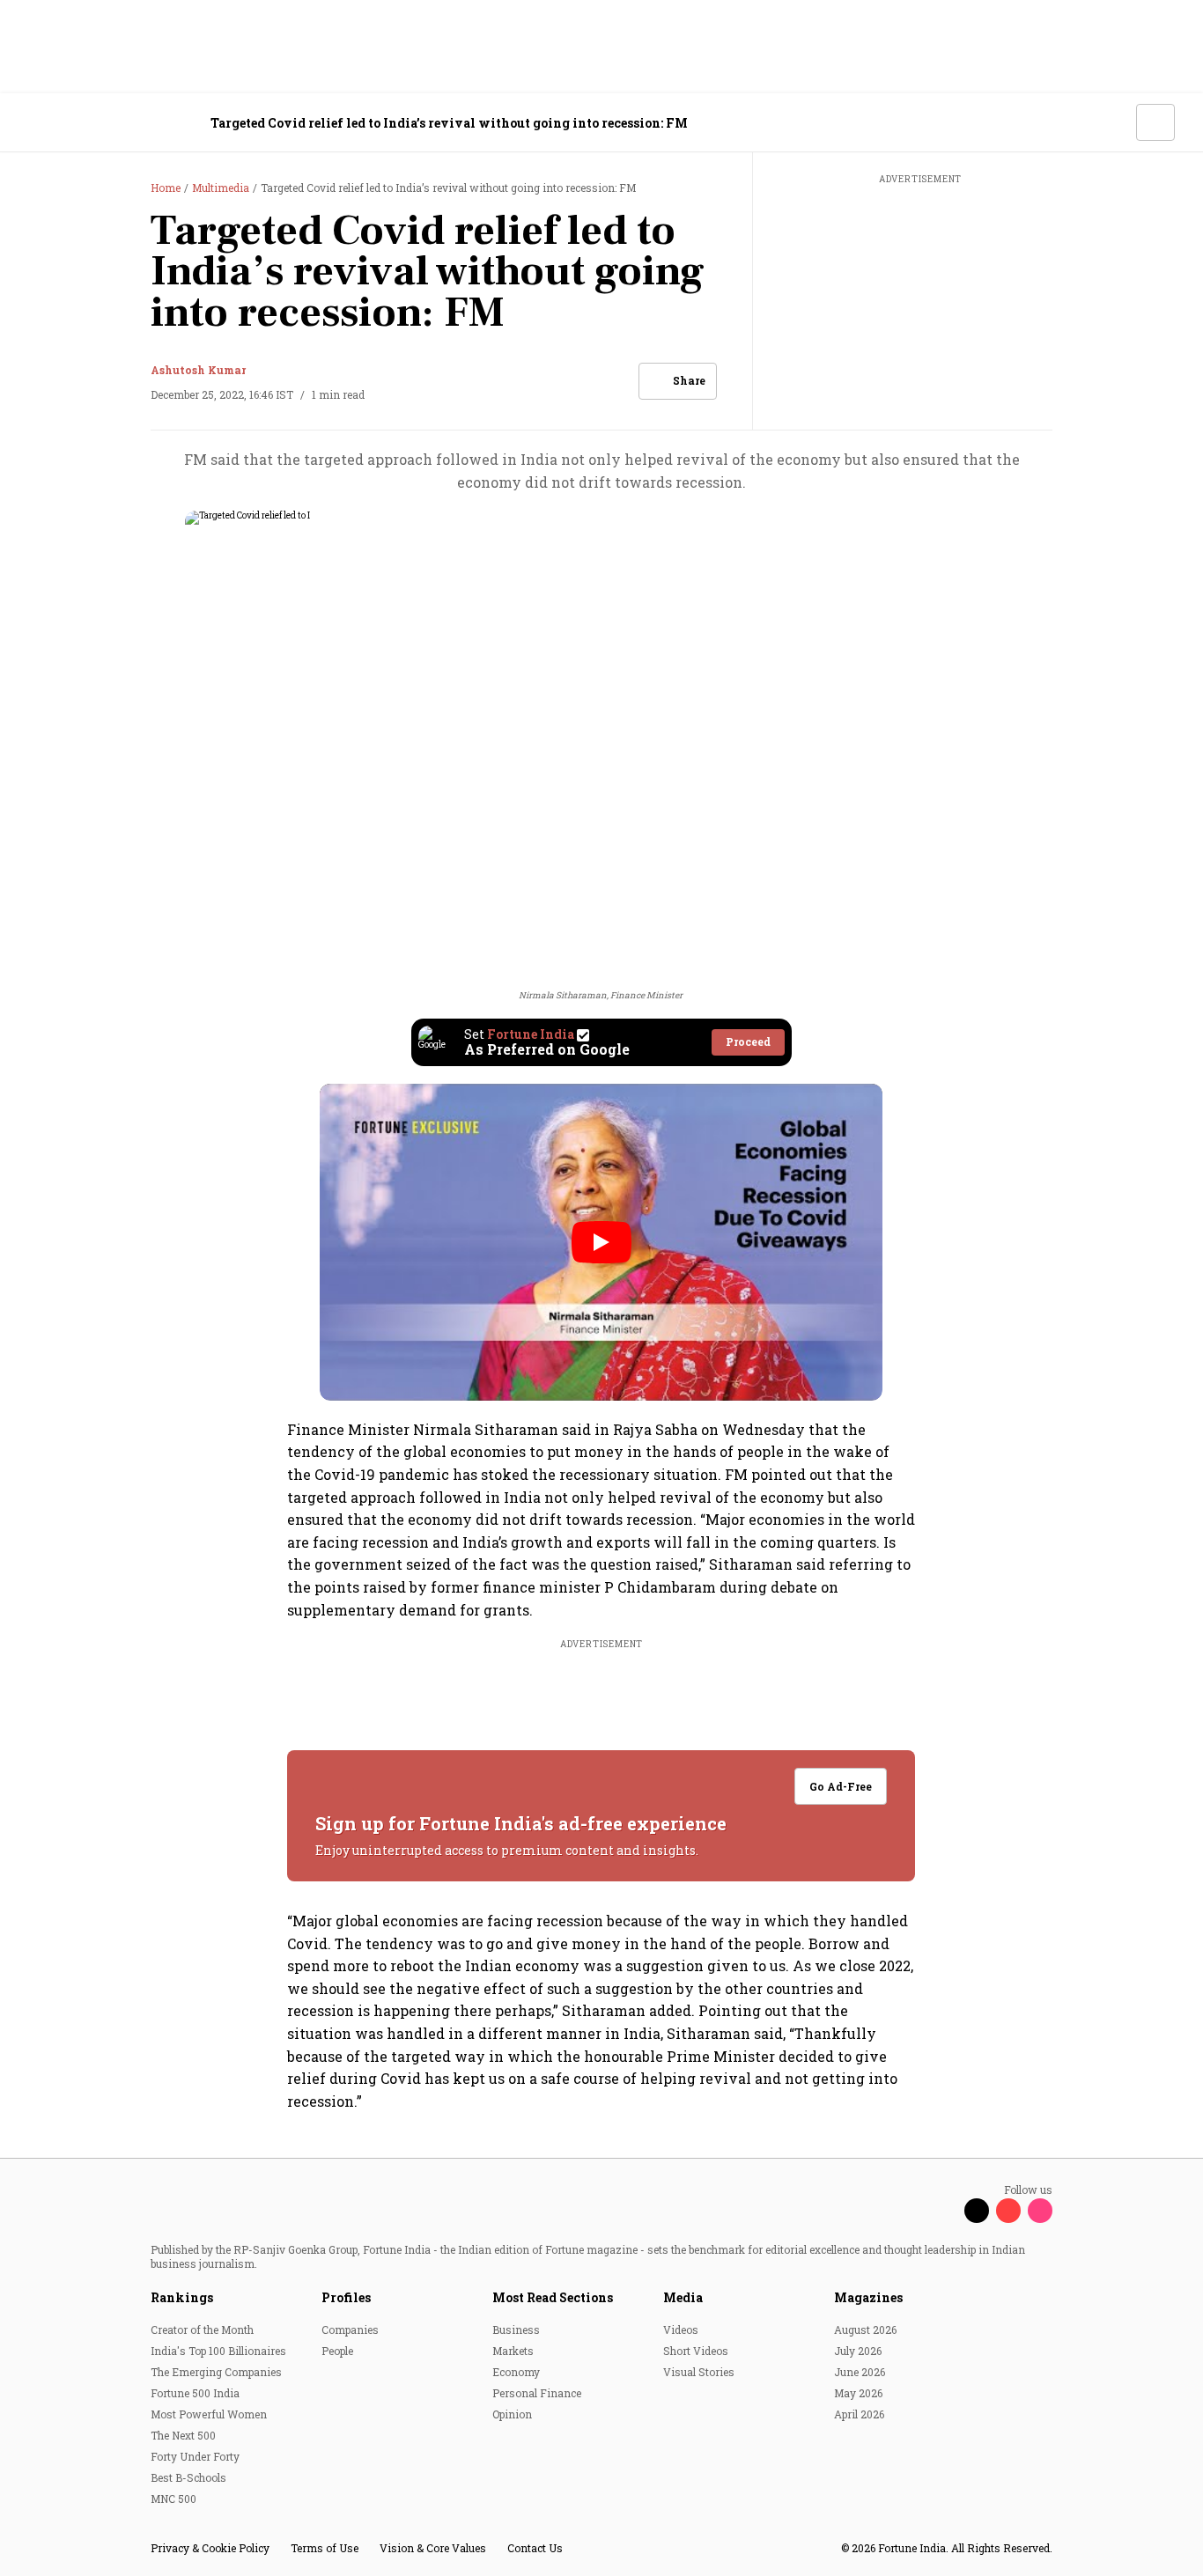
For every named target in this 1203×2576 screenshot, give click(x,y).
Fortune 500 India (195, 2393)
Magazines (868, 2297)
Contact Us (535, 2548)
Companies (350, 2329)
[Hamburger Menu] (39, 123)
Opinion (512, 2414)
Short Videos (696, 2351)
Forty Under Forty (195, 2456)
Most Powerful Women (209, 2414)
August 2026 (865, 2329)
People (337, 2351)
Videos (681, 2329)
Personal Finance (537, 2393)
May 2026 (858, 2393)
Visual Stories (699, 2372)
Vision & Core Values (433, 2548)
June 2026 (860, 2372)
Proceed (748, 1041)
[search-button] (1111, 121)
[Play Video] (601, 1242)
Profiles (346, 2297)
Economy (516, 2372)
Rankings (182, 2297)
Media (683, 2297)
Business (516, 2329)
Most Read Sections (553, 2297)
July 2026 (858, 2351)
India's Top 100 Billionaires (218, 2351)
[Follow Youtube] (1008, 2211)
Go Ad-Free (841, 1786)
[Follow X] (977, 2211)
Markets (513, 2351)
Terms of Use (325, 2548)
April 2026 (859, 2414)
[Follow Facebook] (945, 2211)
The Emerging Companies (216, 2372)
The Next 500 (183, 2435)
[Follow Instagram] (1040, 2211)
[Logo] (123, 123)
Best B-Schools (188, 2477)
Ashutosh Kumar (198, 370)
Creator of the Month (202, 2329)
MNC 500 (173, 2499)
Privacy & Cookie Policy (210, 2548)
